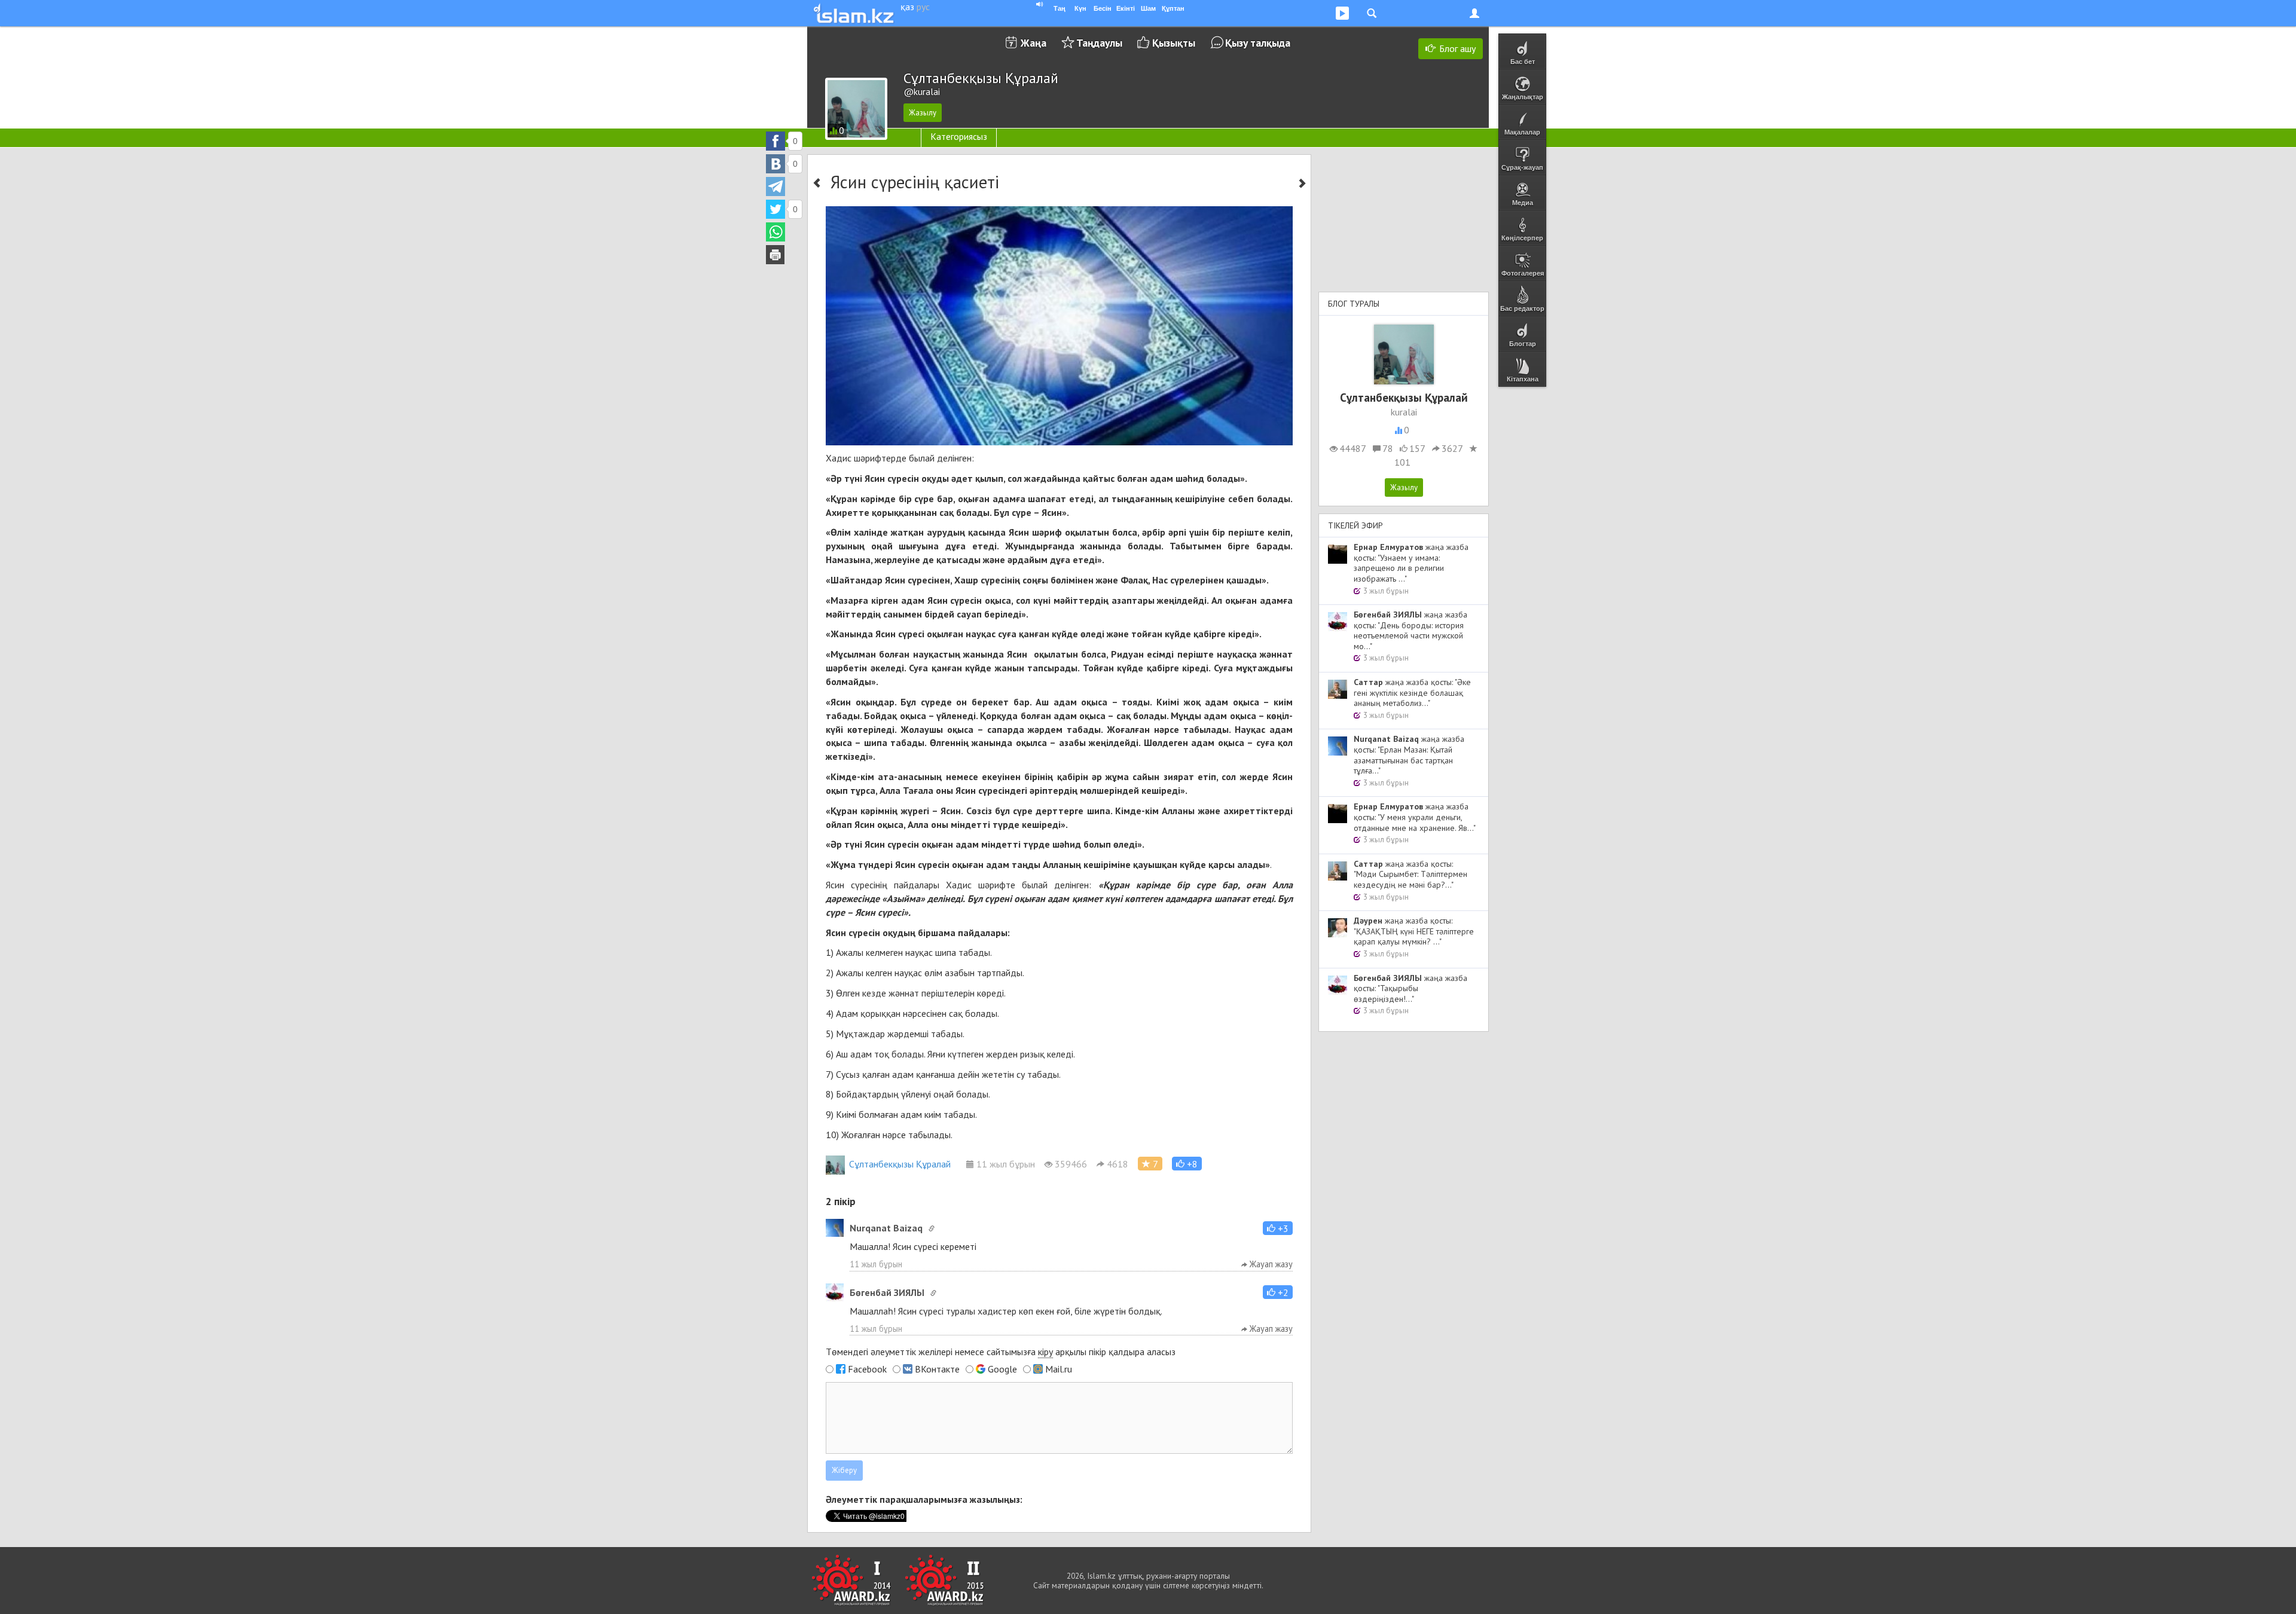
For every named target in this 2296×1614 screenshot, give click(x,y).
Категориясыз (959, 136)
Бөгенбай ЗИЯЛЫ (887, 1292)
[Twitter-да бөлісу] (775, 209)
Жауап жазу (1270, 1264)
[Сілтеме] (932, 1228)
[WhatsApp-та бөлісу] (775, 232)
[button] (1187, 1164)
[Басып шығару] (775, 255)
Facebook (867, 1369)
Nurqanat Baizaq (886, 1228)
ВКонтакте (937, 1369)
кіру (1045, 1352)
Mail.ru (1059, 1369)
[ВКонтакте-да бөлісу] (775, 164)
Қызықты (1174, 43)
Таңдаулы (1099, 43)
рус (923, 7)
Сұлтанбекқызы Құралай (900, 1164)
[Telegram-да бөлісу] (775, 187)
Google (1002, 1369)
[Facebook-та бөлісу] (775, 141)
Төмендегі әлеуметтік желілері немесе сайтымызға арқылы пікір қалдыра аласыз (1001, 1352)
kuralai (1404, 412)
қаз (907, 7)
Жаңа (1033, 43)
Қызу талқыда (1258, 43)
